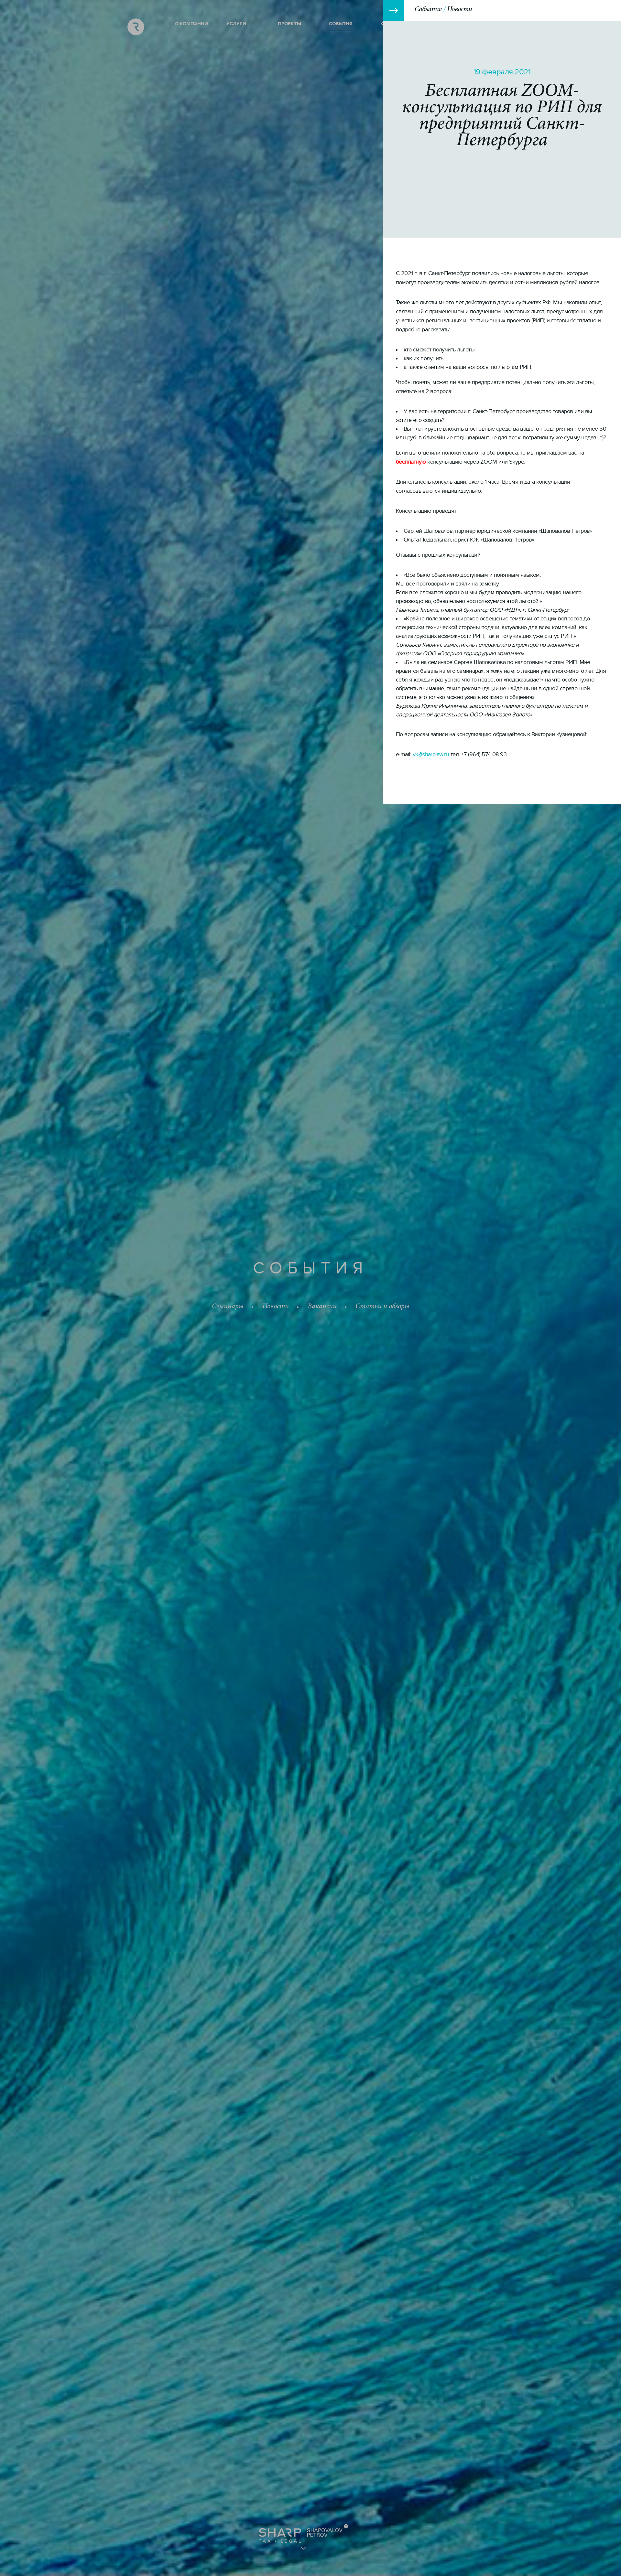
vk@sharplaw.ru (431, 754)
